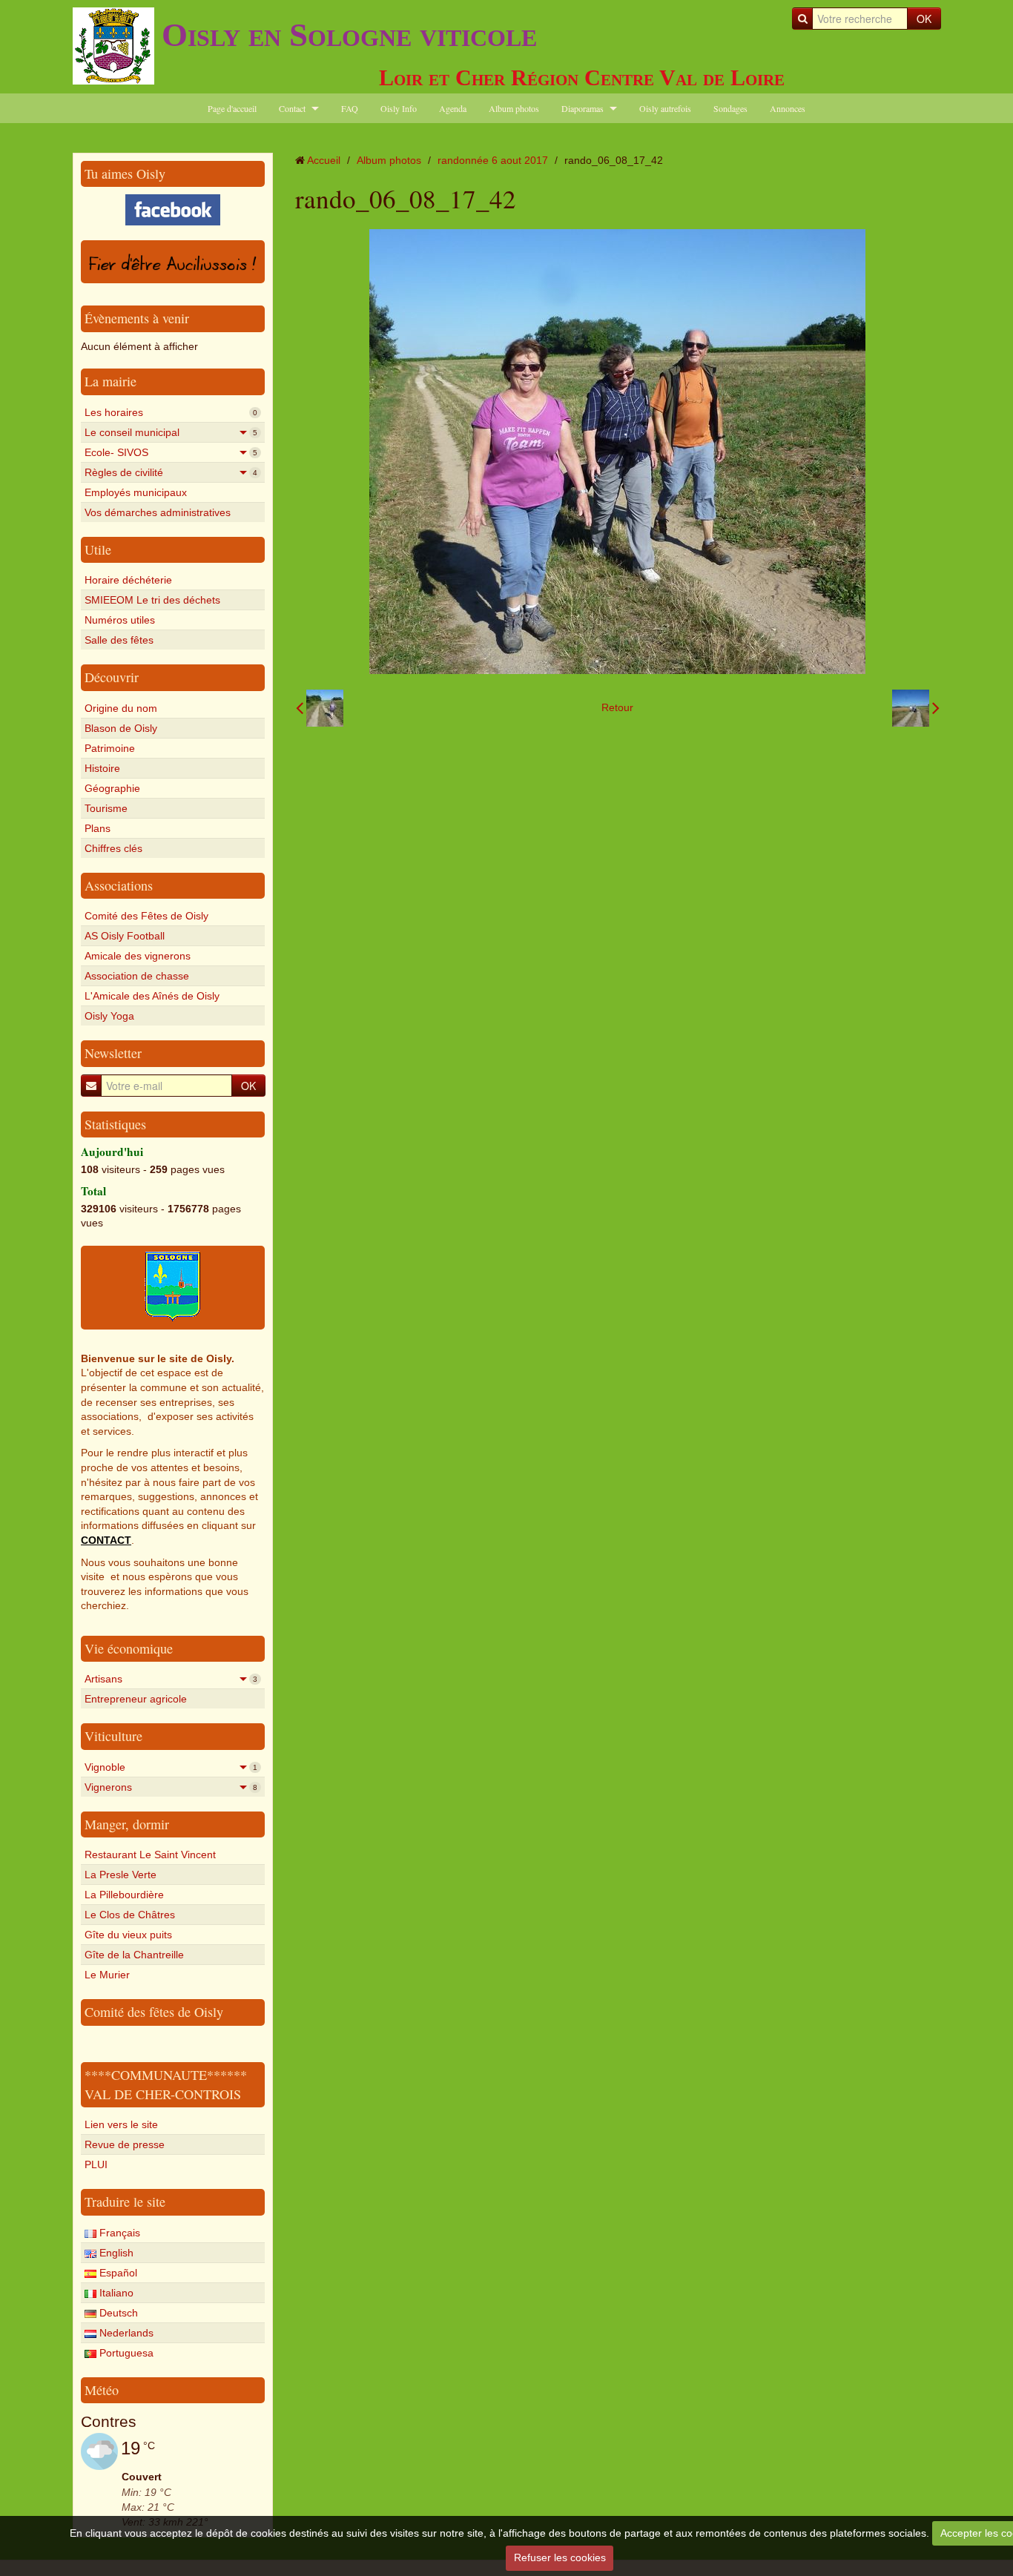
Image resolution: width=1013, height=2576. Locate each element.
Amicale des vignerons (138, 956)
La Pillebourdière (124, 1895)
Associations (119, 885)
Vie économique (129, 1648)
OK (924, 19)
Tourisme (106, 808)
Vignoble (171, 1767)
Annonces (788, 108)
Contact (292, 108)
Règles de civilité (171, 472)
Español (117, 2273)
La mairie (110, 381)
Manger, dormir (127, 1824)
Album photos (514, 108)
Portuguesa (125, 2353)
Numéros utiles (120, 620)
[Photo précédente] (320, 708)
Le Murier (107, 1975)
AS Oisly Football (125, 936)
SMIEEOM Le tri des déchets (152, 600)
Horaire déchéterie (128, 580)
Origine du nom (121, 708)
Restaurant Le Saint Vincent (150, 1855)
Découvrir (112, 677)
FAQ (350, 108)
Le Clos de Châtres (130, 1915)
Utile (98, 549)
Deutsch (117, 2313)
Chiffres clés (113, 848)
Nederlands (125, 2333)
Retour (617, 707)
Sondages (730, 108)
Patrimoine (110, 748)
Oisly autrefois (665, 108)
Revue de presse (125, 2144)
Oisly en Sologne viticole (349, 35)
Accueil (324, 160)
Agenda (453, 108)
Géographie (112, 788)
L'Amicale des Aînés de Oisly (152, 996)
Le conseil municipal (171, 432)
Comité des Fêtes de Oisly (146, 916)
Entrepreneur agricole (136, 1699)
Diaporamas (583, 108)
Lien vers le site (121, 2124)
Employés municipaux (136, 492)
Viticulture (113, 1736)
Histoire (102, 768)
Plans (98, 828)
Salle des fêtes (119, 640)
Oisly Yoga (109, 1016)
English (115, 2253)
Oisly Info (399, 108)
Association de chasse (137, 976)
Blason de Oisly (121, 728)
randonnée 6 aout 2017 (493, 160)
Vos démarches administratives (158, 512)
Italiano (115, 2293)
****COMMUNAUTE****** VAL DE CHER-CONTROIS (166, 2084)
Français (118, 2233)
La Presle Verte (121, 1875)
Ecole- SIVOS (171, 452)
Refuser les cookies (560, 2557)
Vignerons (171, 1787)
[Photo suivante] (916, 708)
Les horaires (171, 412)
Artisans (171, 1679)
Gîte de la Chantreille (134, 1955)
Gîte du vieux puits (128, 1935)
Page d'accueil (232, 108)
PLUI (96, 2164)
